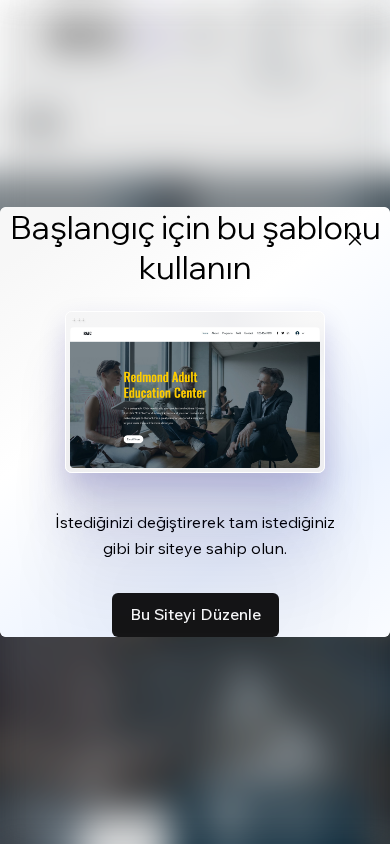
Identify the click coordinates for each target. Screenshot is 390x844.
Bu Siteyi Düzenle (195, 614)
